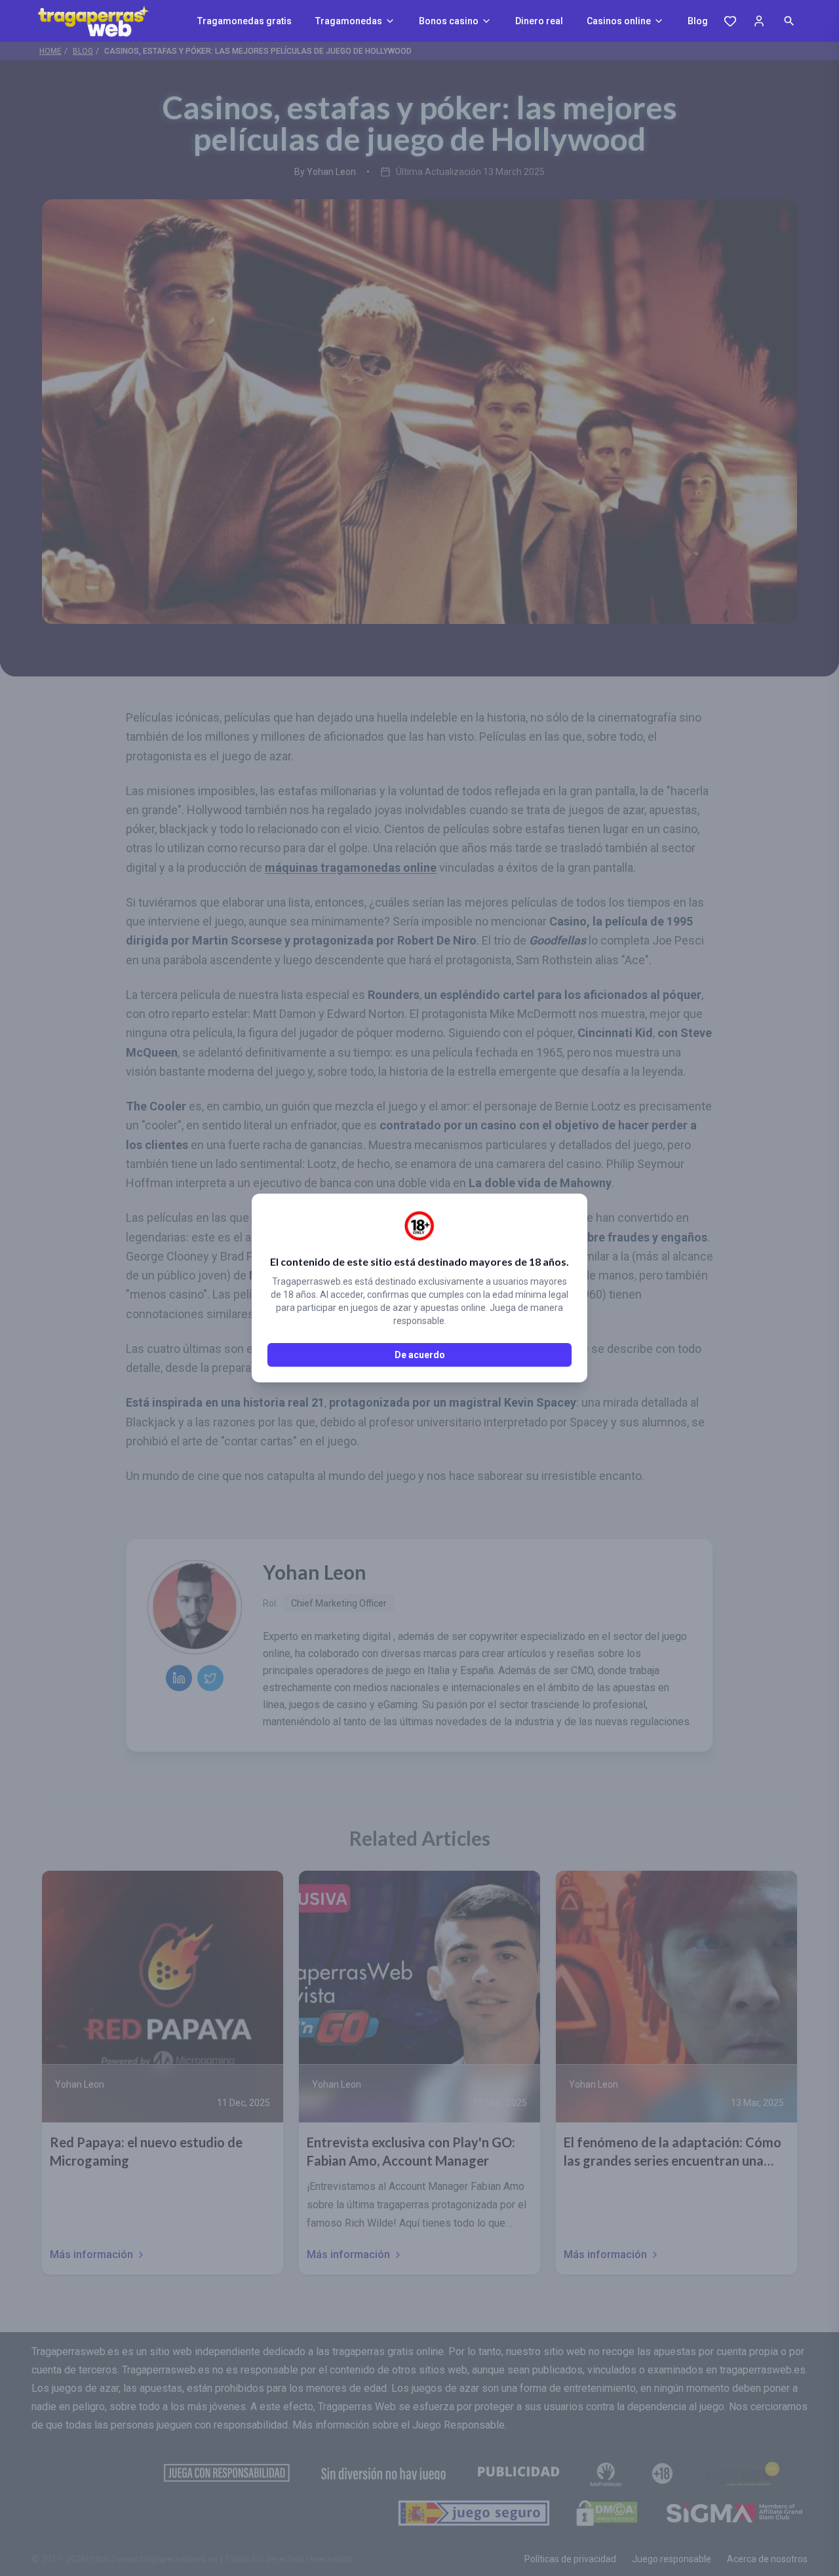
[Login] (759, 21)
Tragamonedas (349, 21)
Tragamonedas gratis (244, 21)
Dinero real (539, 21)
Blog (698, 21)
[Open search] (789, 21)
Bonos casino (449, 21)
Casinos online (619, 21)
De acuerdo (420, 1355)
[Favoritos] (730, 21)
